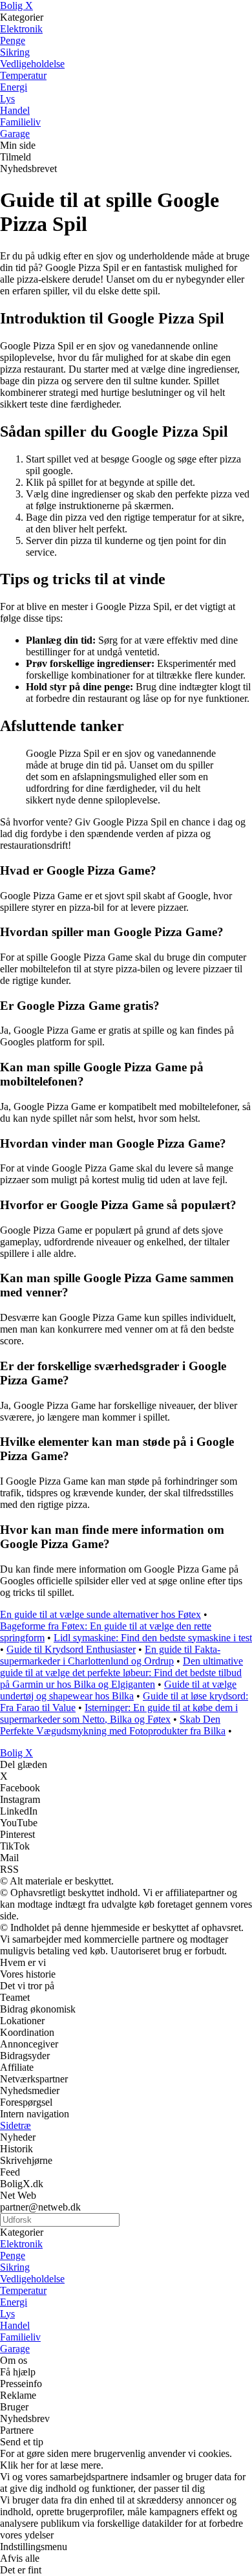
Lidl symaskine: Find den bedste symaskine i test (153, 1638)
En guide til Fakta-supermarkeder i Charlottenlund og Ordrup (110, 1655)
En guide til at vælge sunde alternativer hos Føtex (100, 1614)
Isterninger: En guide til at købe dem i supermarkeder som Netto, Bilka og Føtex (119, 1713)
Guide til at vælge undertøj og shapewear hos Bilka (118, 1690)
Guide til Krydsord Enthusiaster (71, 1649)
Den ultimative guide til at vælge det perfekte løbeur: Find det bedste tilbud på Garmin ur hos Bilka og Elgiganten (121, 1673)
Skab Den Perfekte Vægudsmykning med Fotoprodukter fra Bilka (113, 1725)
